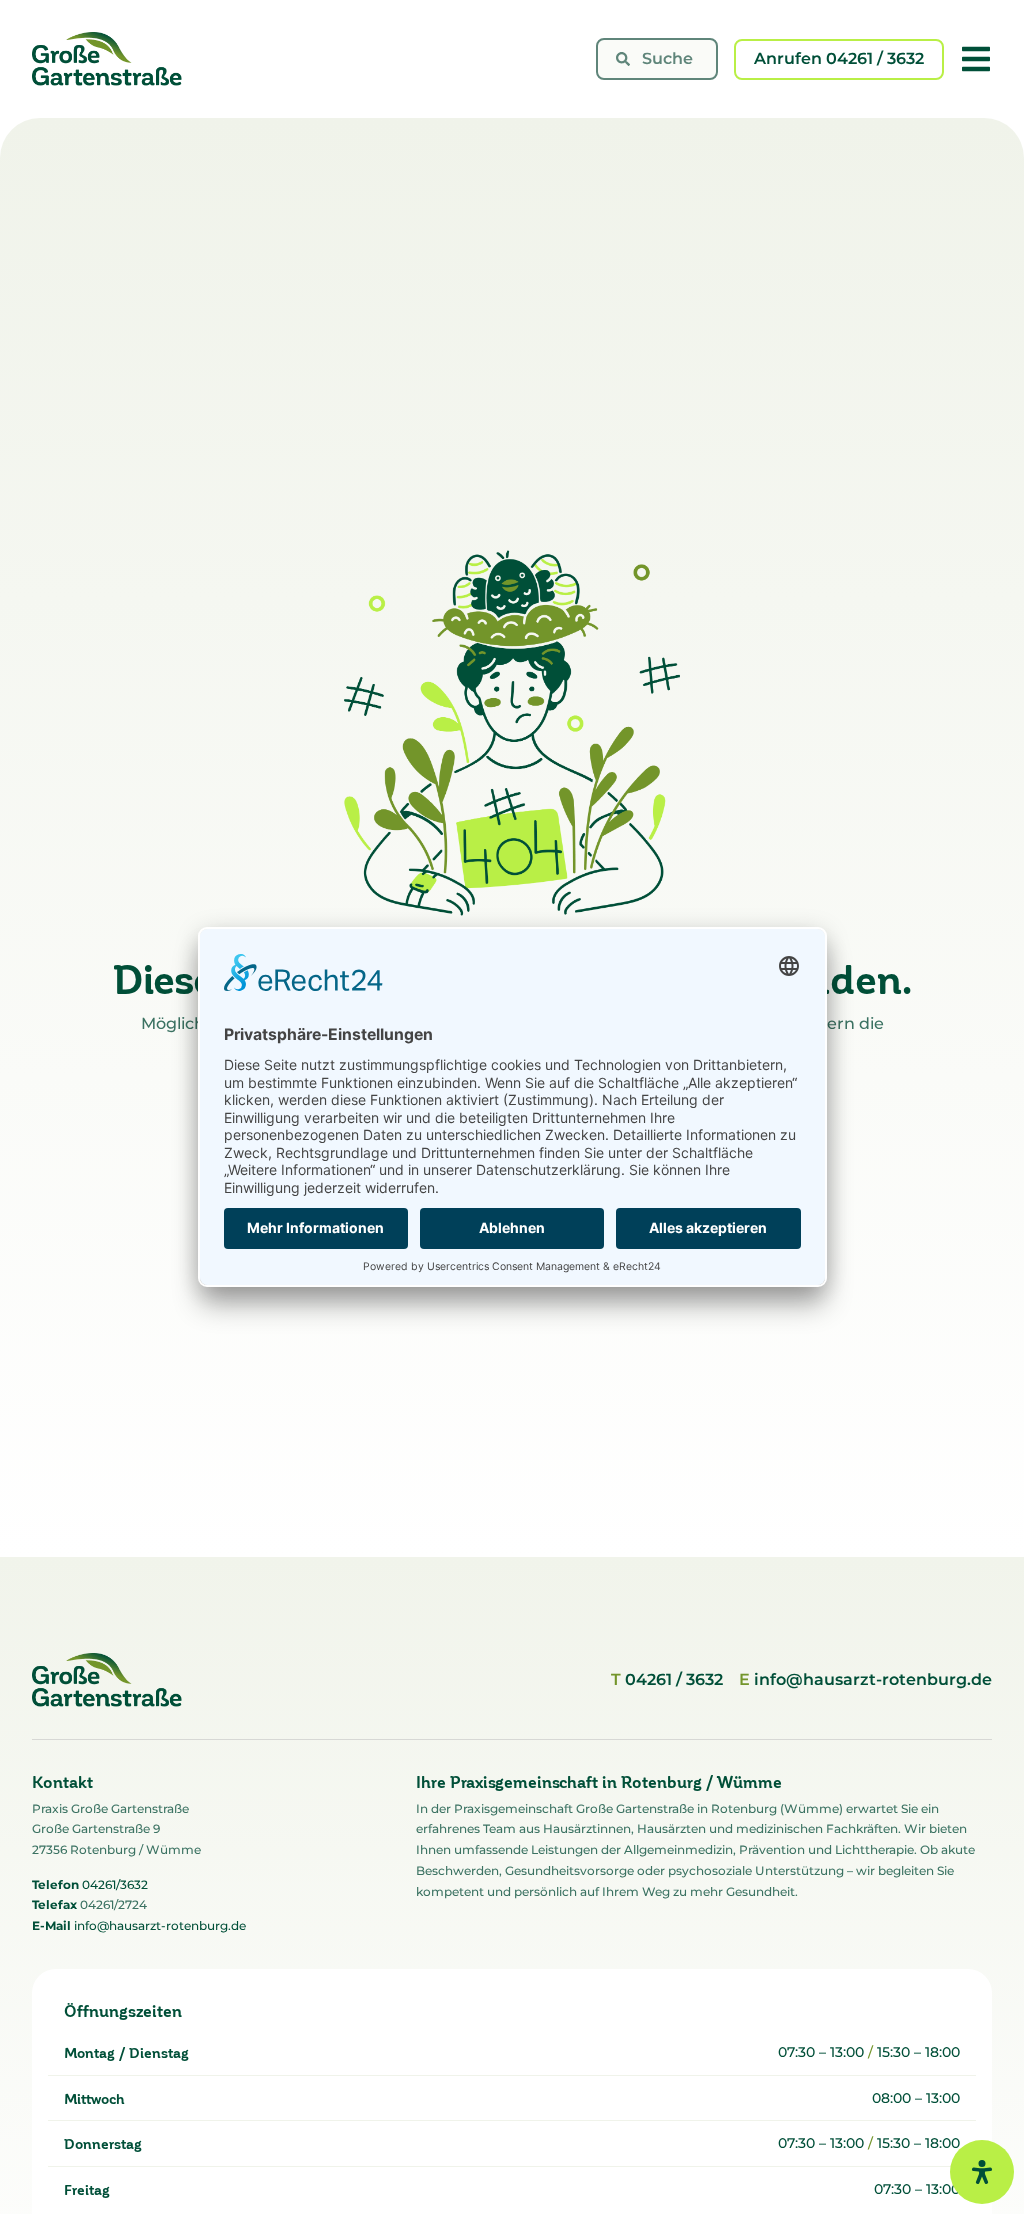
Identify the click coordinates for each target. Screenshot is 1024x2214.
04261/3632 (115, 1884)
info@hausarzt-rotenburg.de (160, 1925)
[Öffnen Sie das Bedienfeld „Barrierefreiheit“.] (982, 2172)
